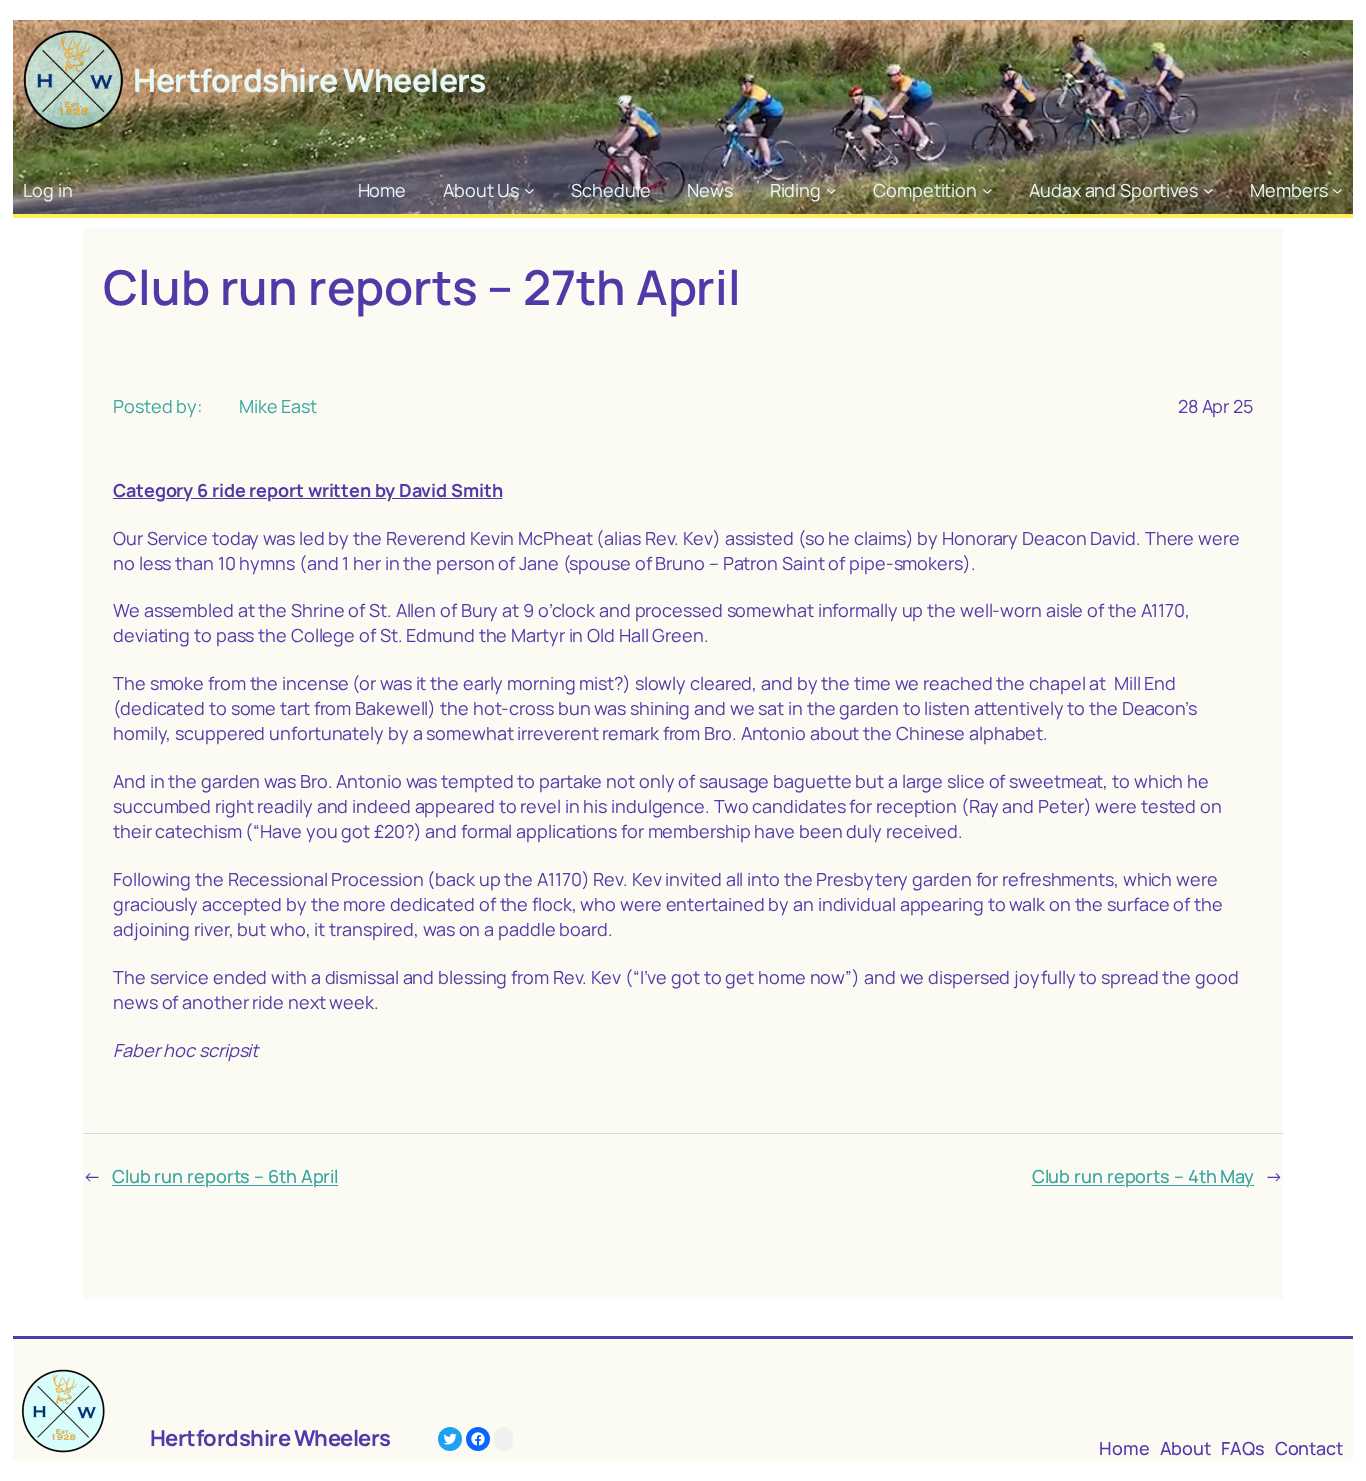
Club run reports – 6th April (225, 1176)
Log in (47, 190)
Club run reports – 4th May (1143, 1176)
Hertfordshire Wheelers (309, 80)
